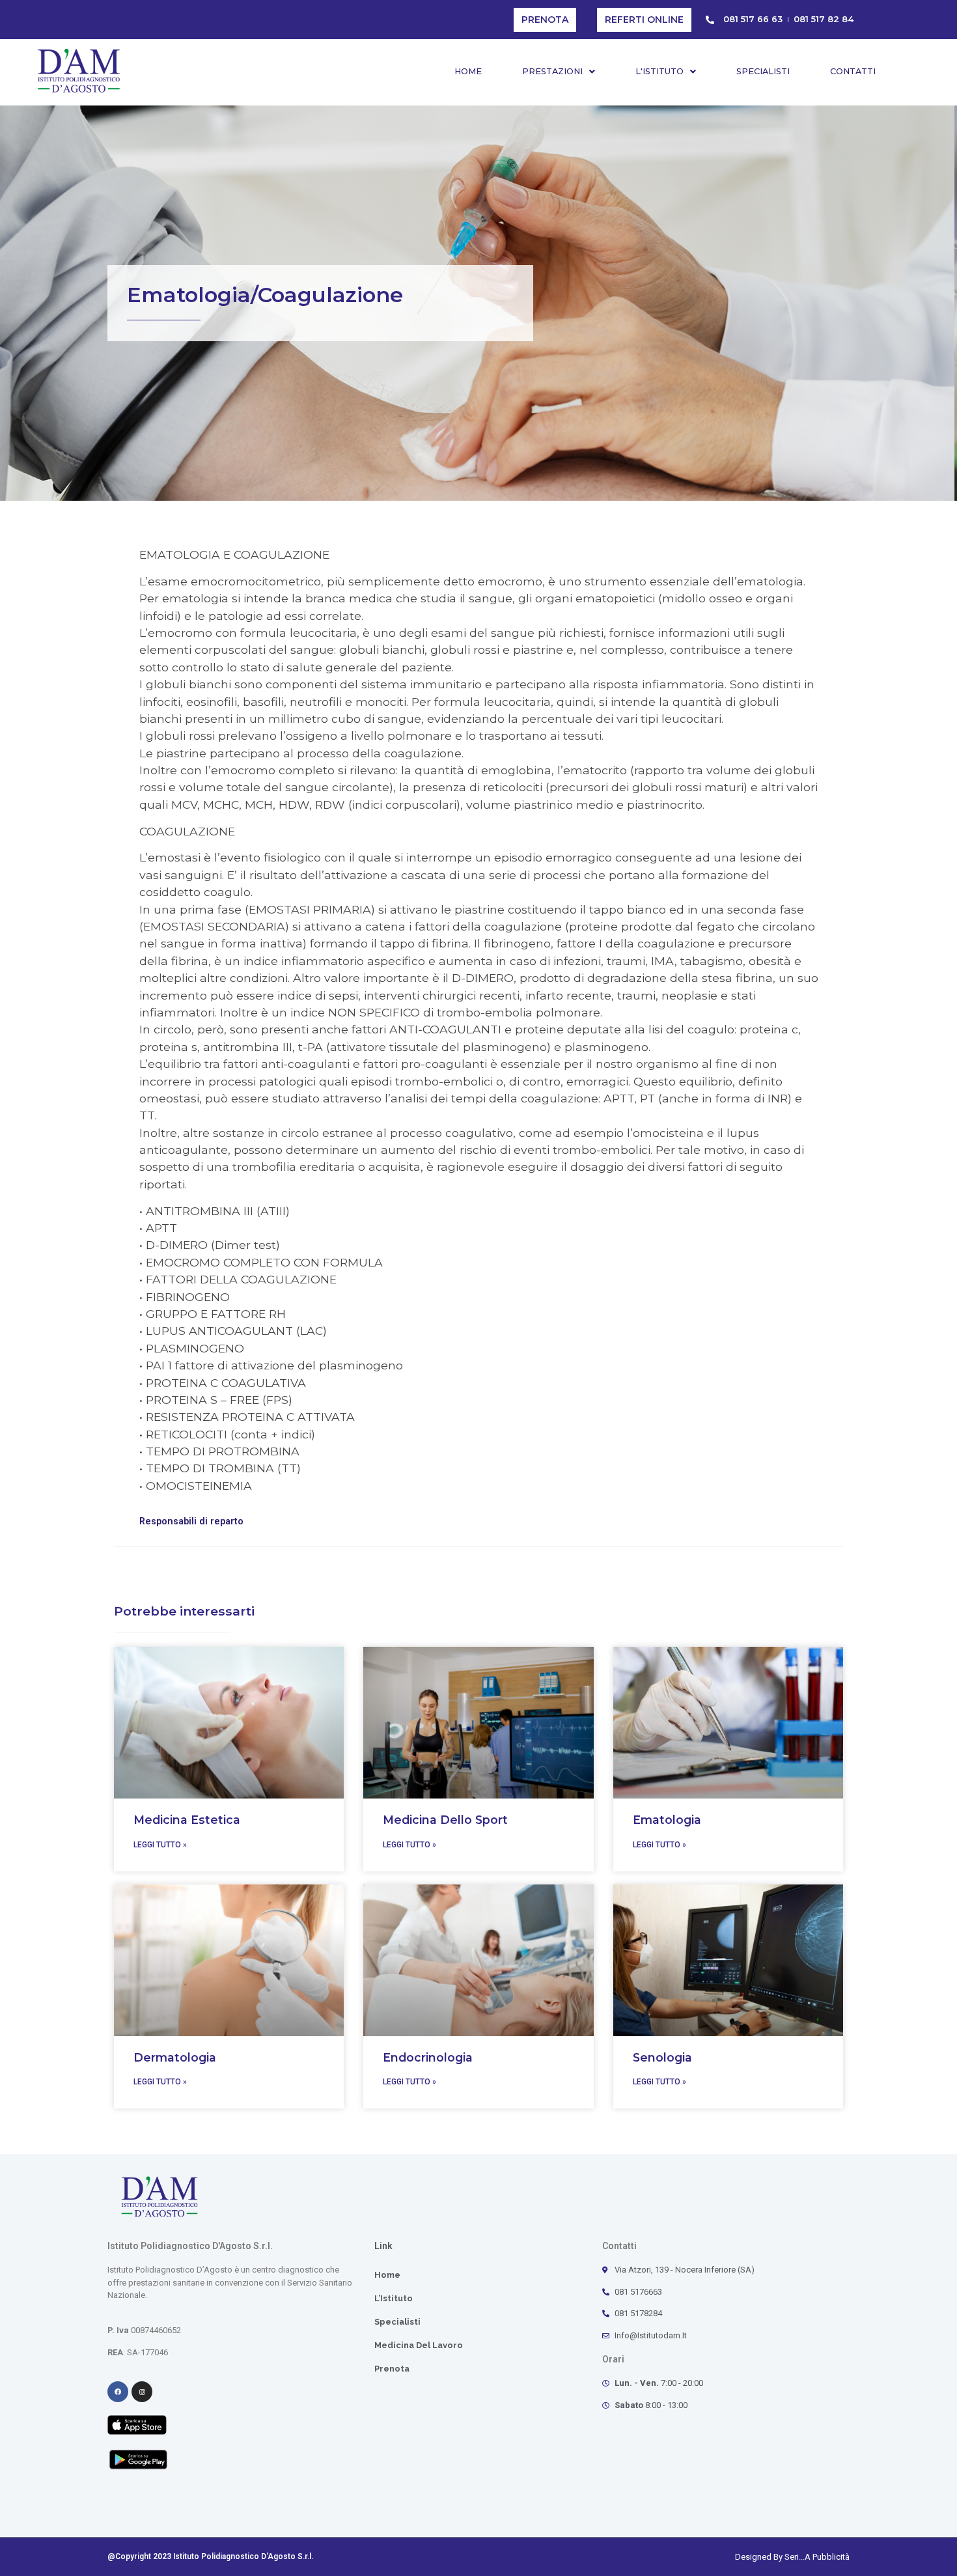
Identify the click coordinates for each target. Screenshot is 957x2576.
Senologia (662, 2057)
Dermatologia (175, 2057)
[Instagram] (142, 2392)
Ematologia (667, 1820)
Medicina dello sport (445, 1820)
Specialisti (763, 71)
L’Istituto (394, 2298)
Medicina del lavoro (419, 2345)
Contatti (853, 71)
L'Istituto (659, 71)
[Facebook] (118, 2392)
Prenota (392, 2369)
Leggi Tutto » (160, 1845)
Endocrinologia (428, 2057)
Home (468, 71)
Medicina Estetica (187, 1820)
